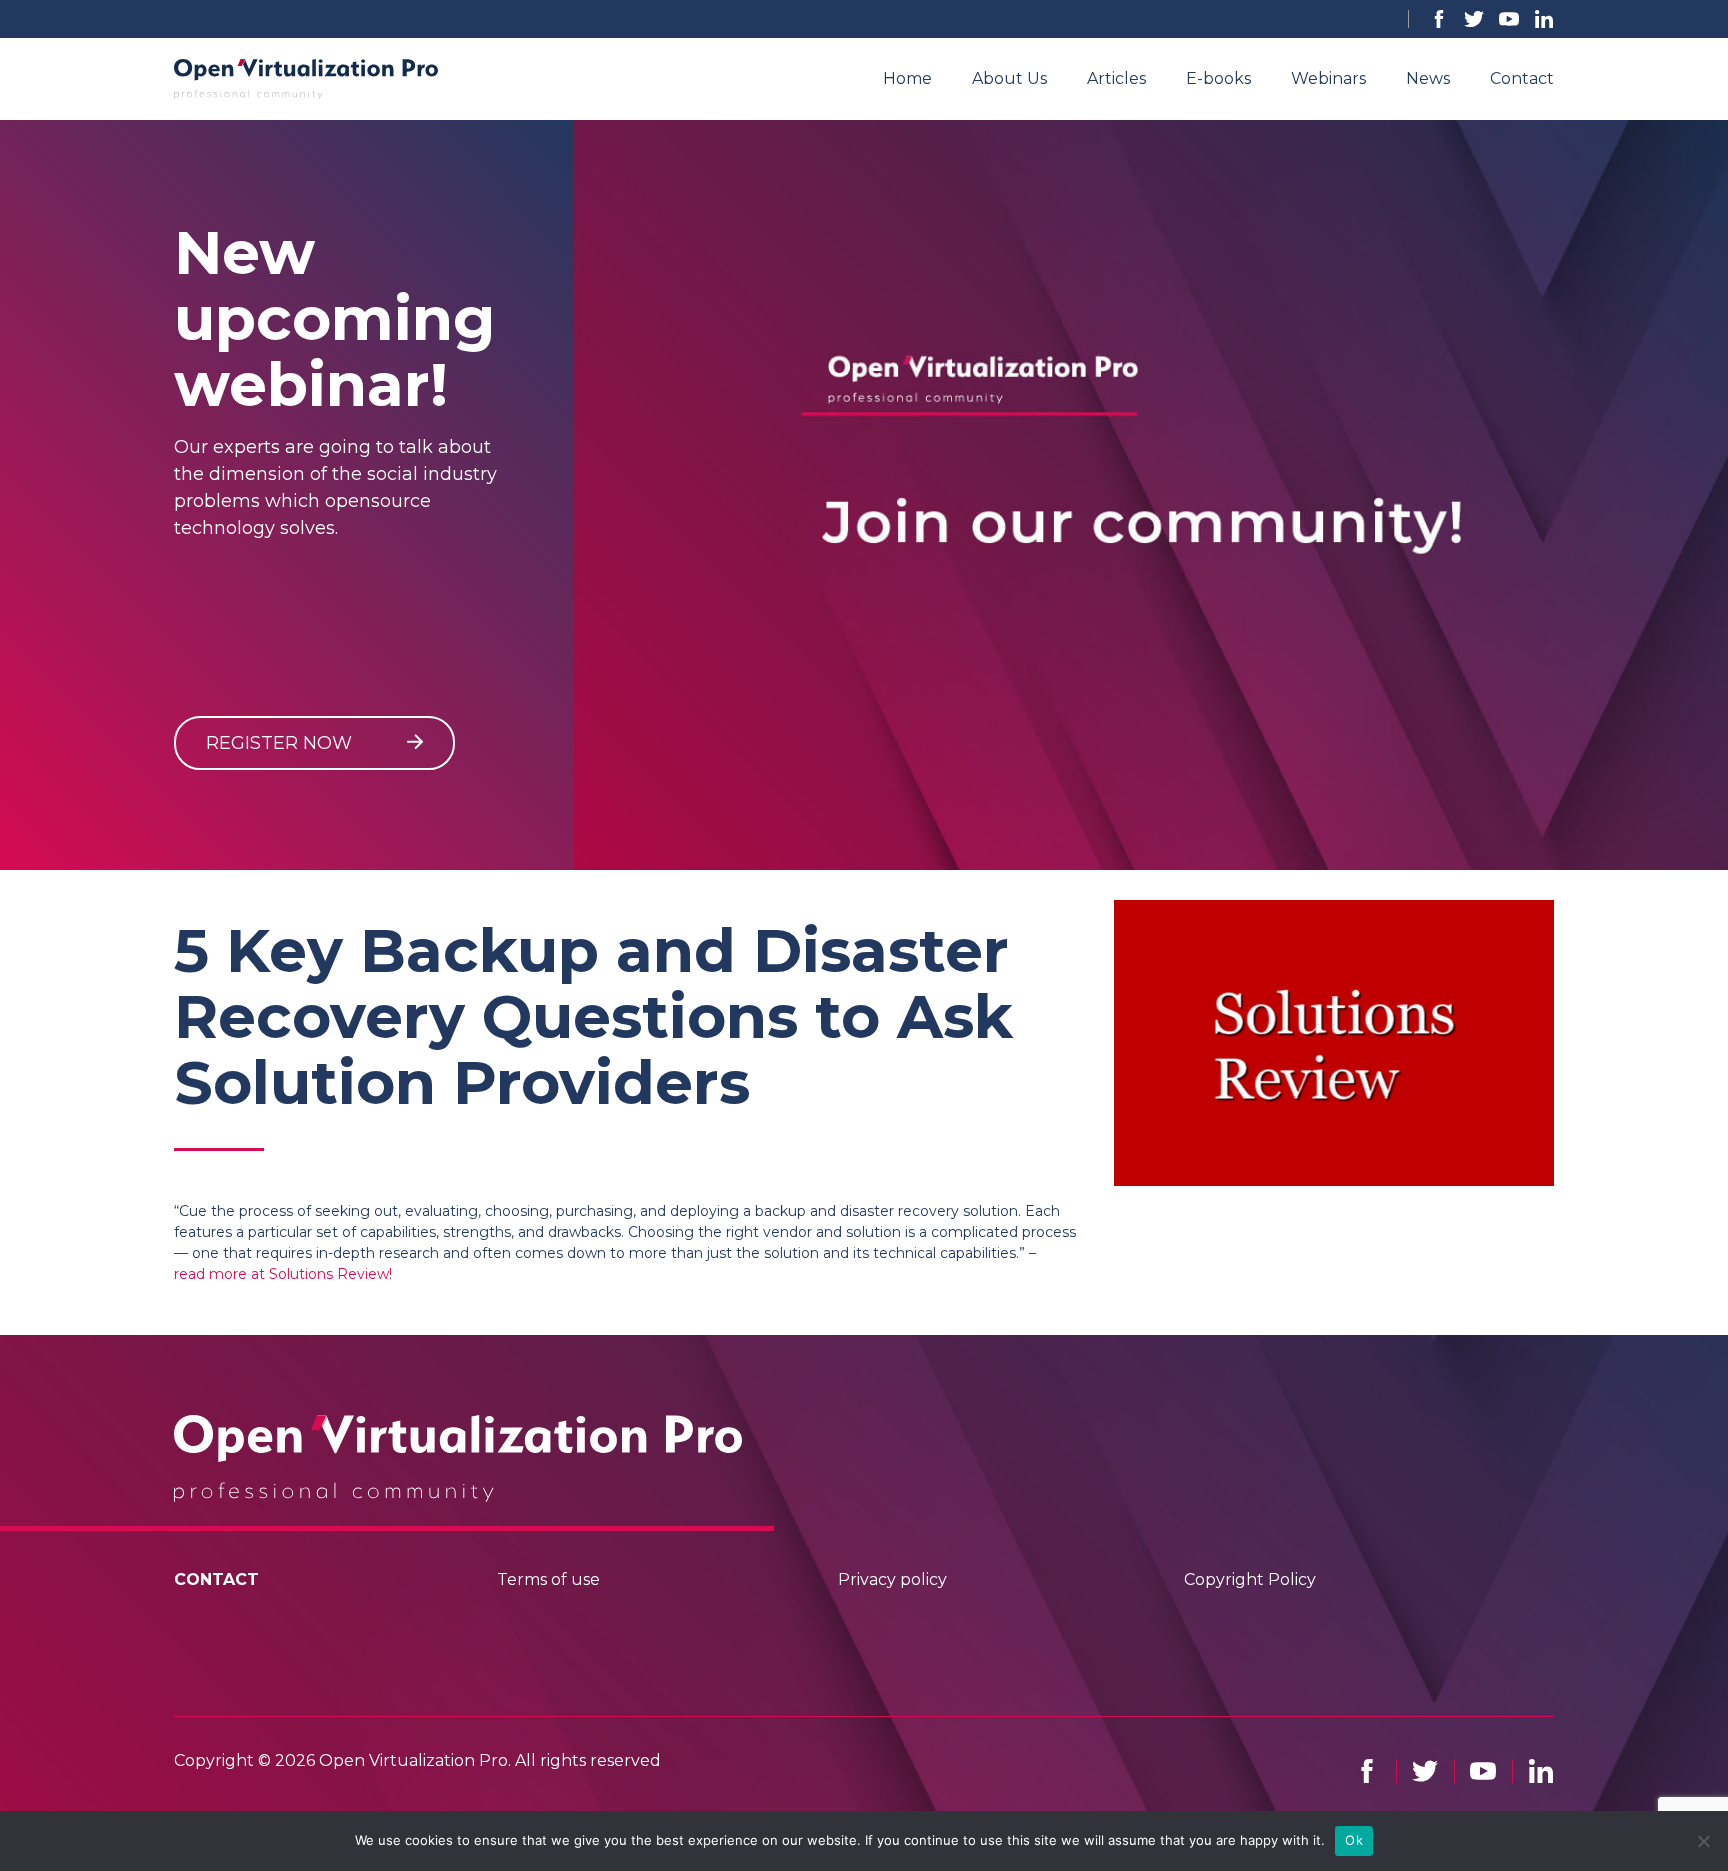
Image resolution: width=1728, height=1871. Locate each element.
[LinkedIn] (1544, 19)
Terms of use (548, 1579)
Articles (1116, 78)
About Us (1009, 78)
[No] (1703, 1841)
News (1428, 78)
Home (907, 78)
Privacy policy (892, 1579)
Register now (281, 743)
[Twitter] (1474, 19)
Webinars (1328, 78)
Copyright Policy (1250, 1579)
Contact (1522, 78)
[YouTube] (1509, 19)
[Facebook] (1439, 19)
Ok (1354, 1840)
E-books (1218, 78)
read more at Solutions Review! (283, 1274)
